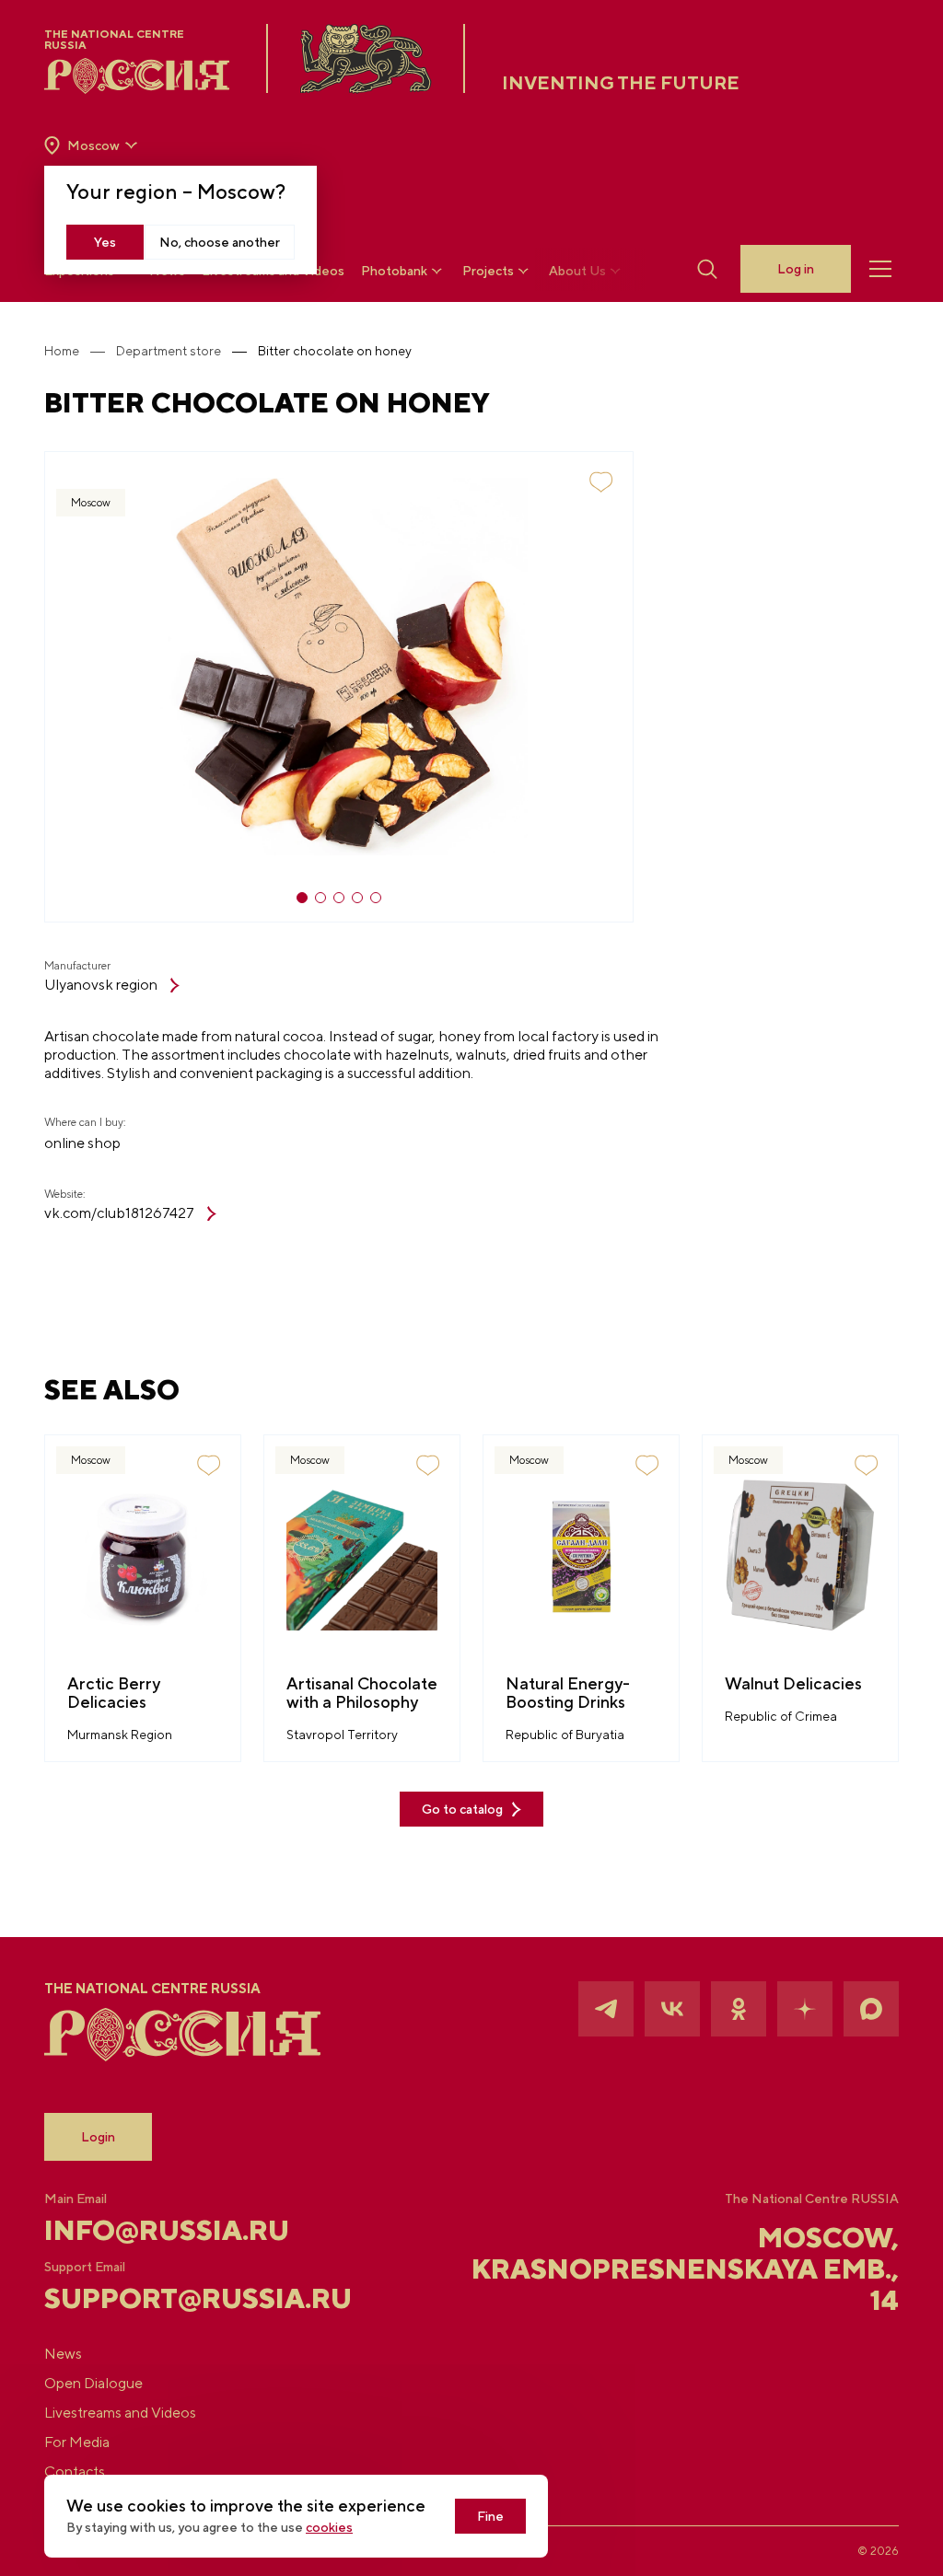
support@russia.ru (186, 2298)
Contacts (75, 2472)
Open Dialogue (93, 2383)
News (63, 2354)
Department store (169, 351)
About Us (577, 271)
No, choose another (220, 242)
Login (98, 2137)
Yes (105, 242)
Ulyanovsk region (101, 985)
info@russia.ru (167, 2230)
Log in (796, 269)
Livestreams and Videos (120, 2413)
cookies (329, 2527)
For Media (77, 2442)
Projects (488, 271)
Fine (490, 2516)
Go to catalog (462, 1809)
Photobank (394, 271)
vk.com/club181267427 (119, 1213)
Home (62, 351)
